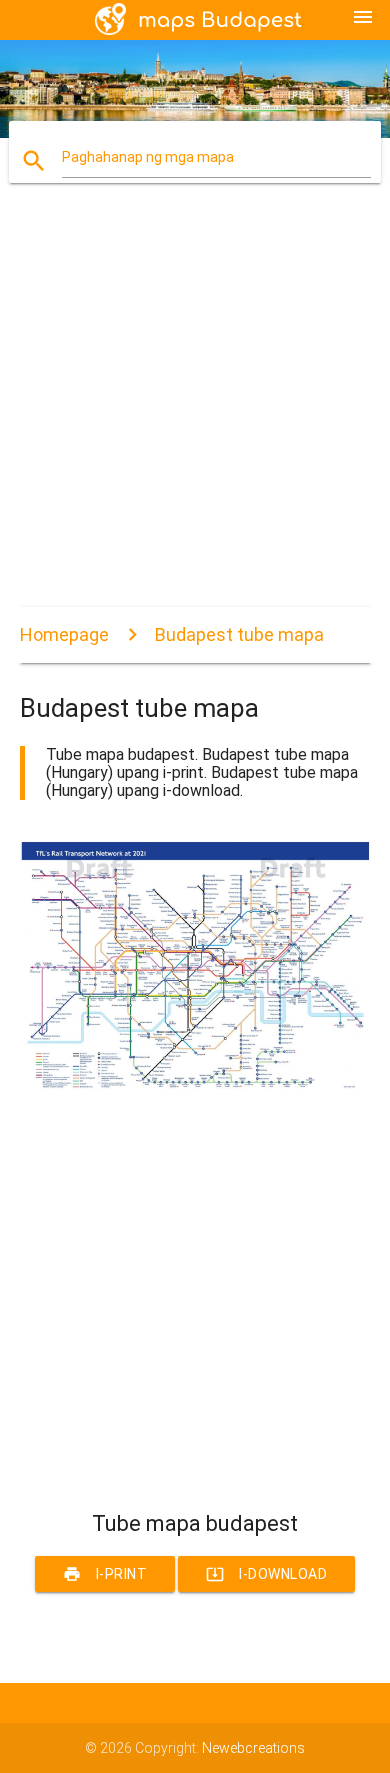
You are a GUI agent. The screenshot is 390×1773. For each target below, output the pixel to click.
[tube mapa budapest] (195, 1086)
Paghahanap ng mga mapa (148, 157)
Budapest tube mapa (239, 634)
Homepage (64, 634)
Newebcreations (253, 1748)
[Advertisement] (195, 412)
